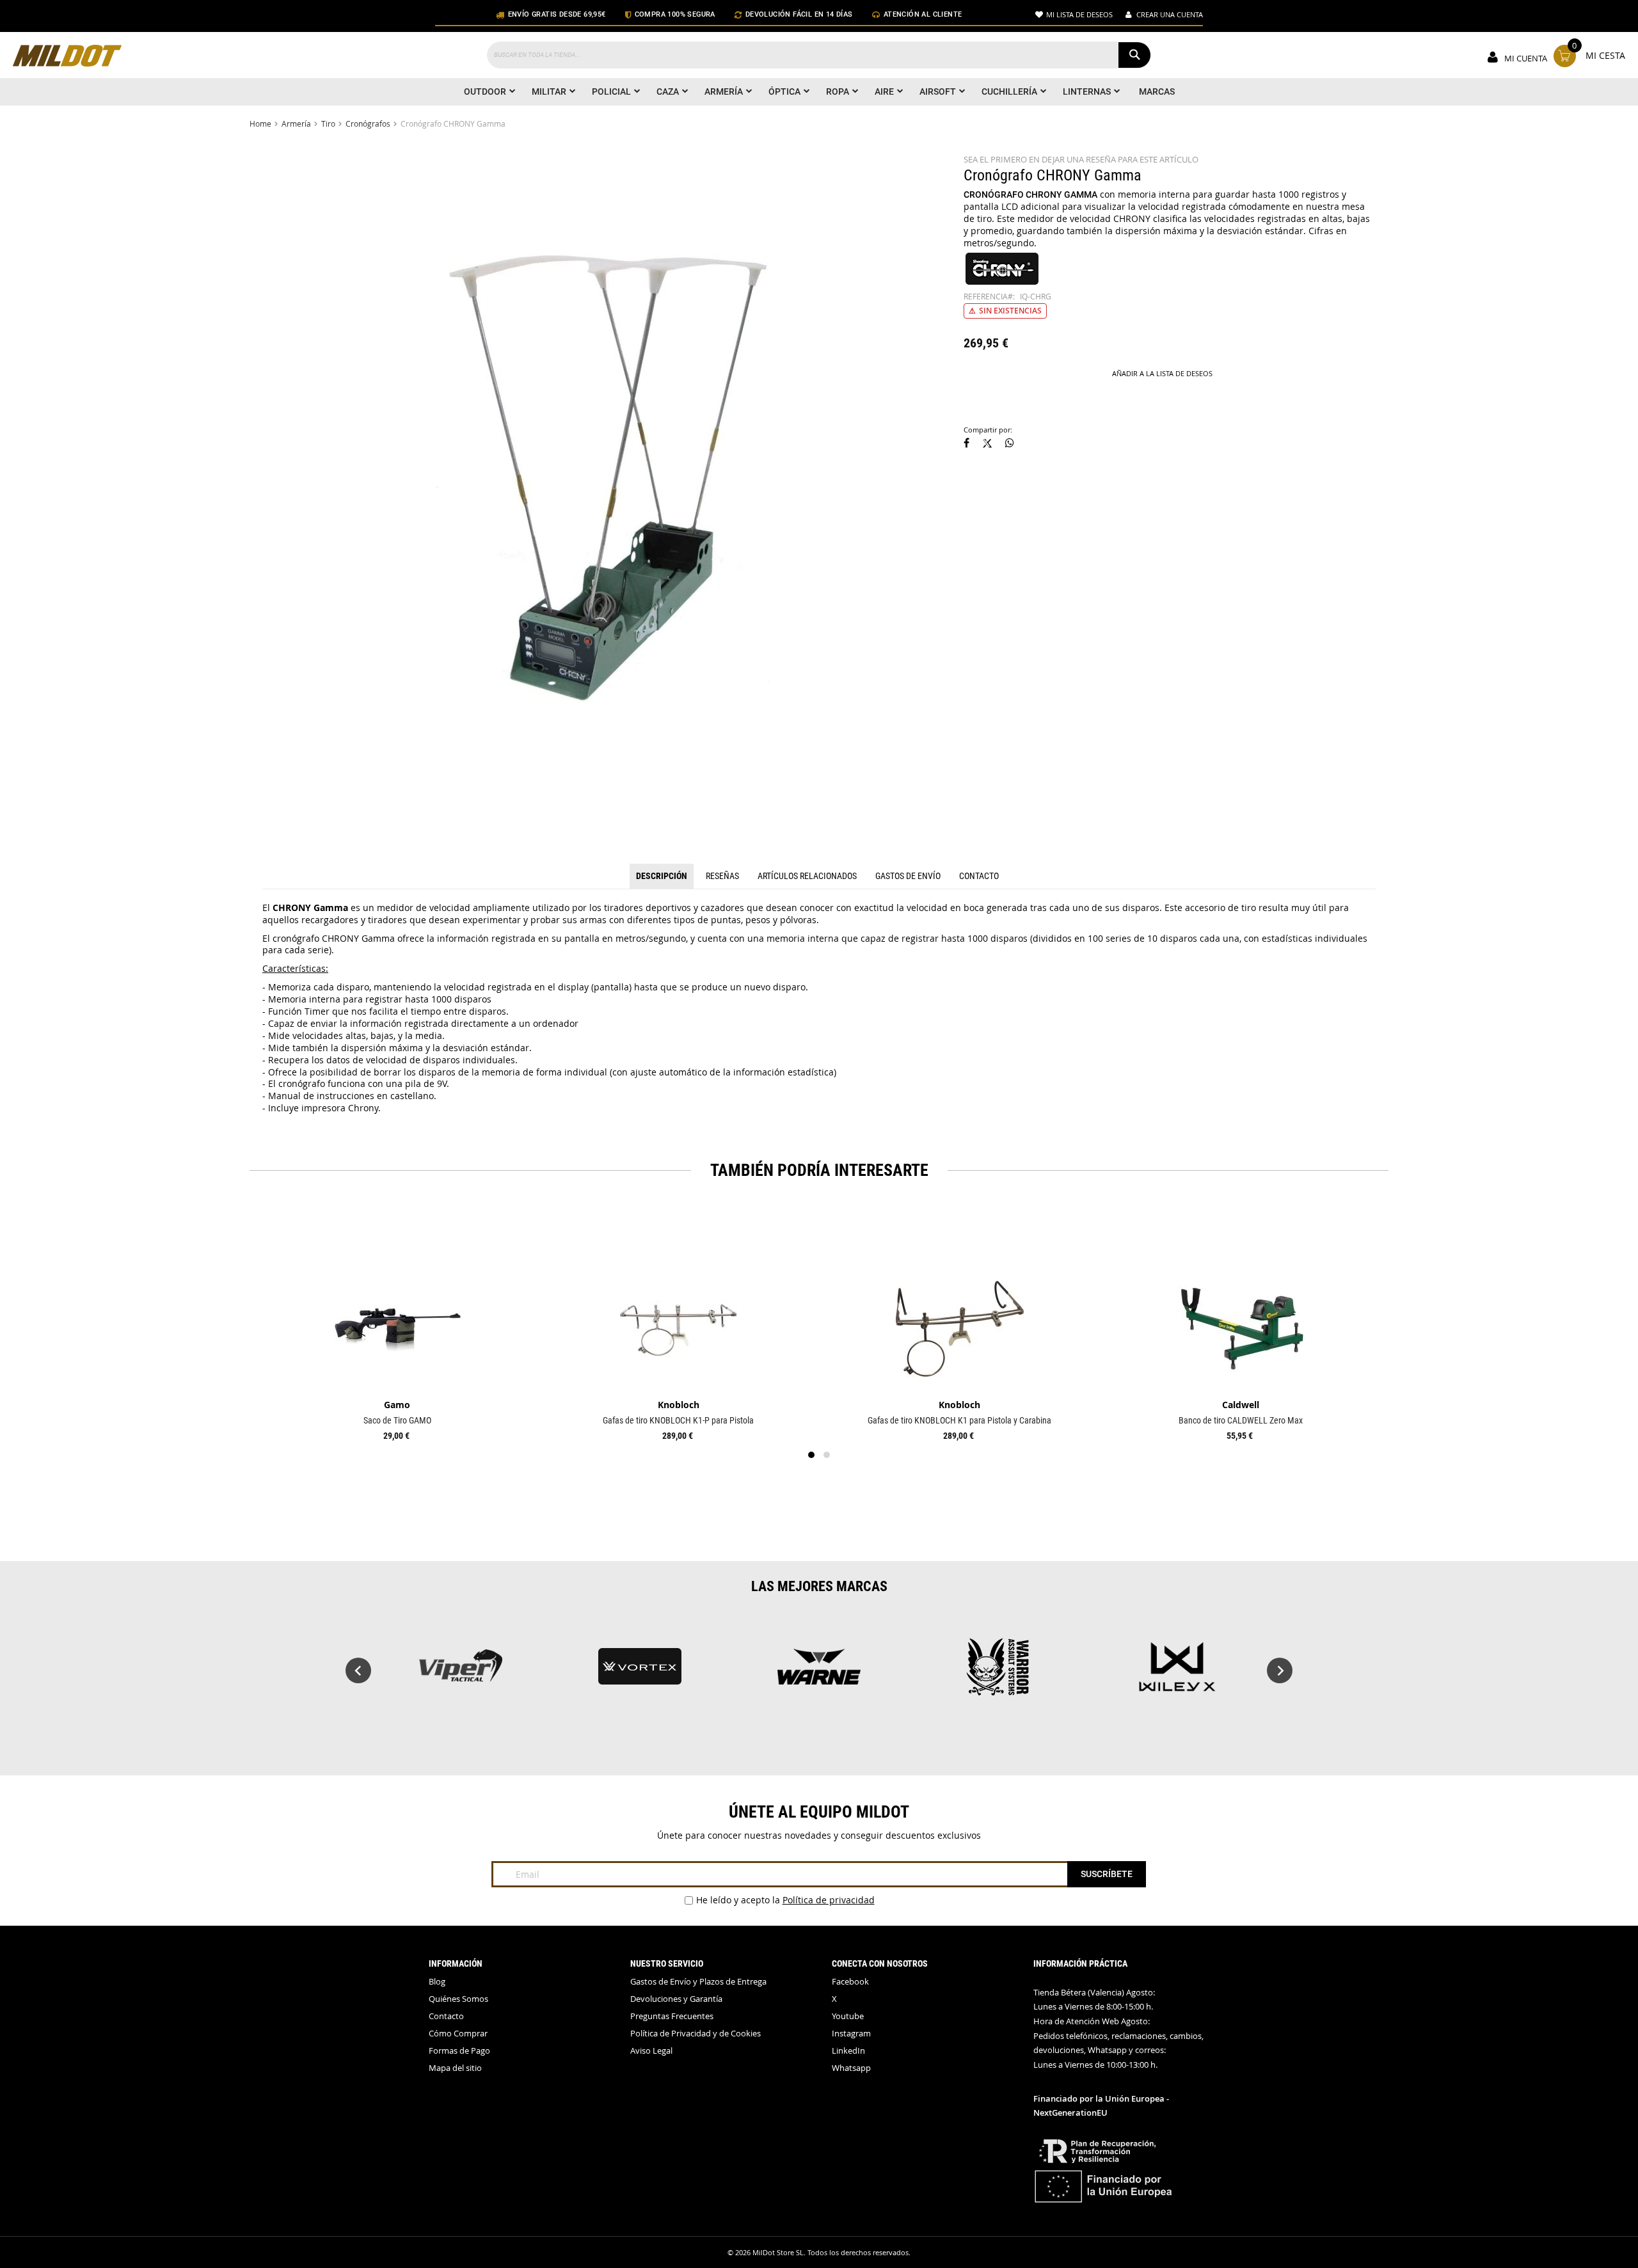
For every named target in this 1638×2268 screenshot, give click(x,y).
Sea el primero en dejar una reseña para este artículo (1081, 160)
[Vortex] (640, 1673)
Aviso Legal (651, 2051)
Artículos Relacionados (807, 876)
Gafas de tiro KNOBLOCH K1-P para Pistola (678, 1420)
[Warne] (819, 1673)
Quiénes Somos (458, 1999)
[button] (966, 444)
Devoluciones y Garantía (676, 1999)
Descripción (662, 876)
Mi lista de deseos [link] (1079, 14)
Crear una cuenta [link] (1170, 14)
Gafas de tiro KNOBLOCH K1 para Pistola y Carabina (959, 1420)
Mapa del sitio (455, 2068)
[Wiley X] (1177, 1673)
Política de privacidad (829, 1900)
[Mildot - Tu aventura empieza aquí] (67, 57)
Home (260, 123)
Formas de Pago (459, 2051)
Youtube (848, 2016)
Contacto (979, 876)
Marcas (1157, 91)
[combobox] (819, 55)
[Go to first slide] (1280, 1670)
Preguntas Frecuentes (672, 2016)
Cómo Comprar (458, 2034)
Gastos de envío (908, 876)
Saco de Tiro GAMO (397, 1420)
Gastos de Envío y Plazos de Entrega (698, 1982)
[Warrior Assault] (998, 1673)
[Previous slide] (358, 1670)
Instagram (851, 2034)
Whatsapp (851, 2068)
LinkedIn (848, 2051)
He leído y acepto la (785, 1900)
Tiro (328, 123)
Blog (437, 1982)
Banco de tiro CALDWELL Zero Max (1241, 1420)
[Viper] (461, 1673)
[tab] (662, 876)
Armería (296, 123)
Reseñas (722, 876)
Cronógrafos (368, 123)
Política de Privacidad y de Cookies (696, 2034)
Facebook (850, 1982)
